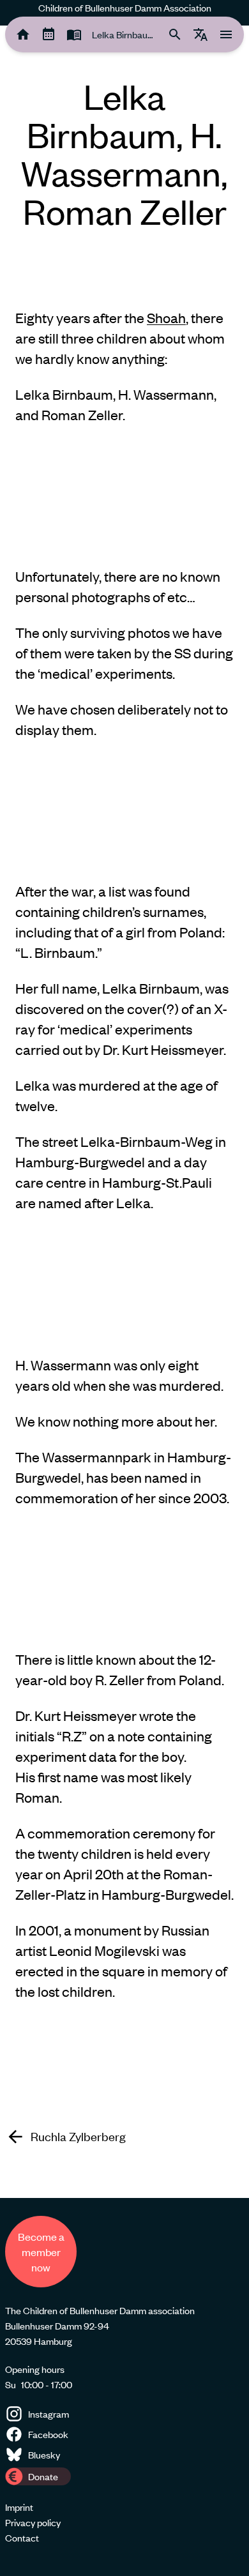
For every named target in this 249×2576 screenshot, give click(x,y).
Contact (22, 2538)
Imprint (19, 2507)
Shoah (166, 318)
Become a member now (41, 2252)
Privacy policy (33, 2522)
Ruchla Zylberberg (78, 2137)
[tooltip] (23, 34)
